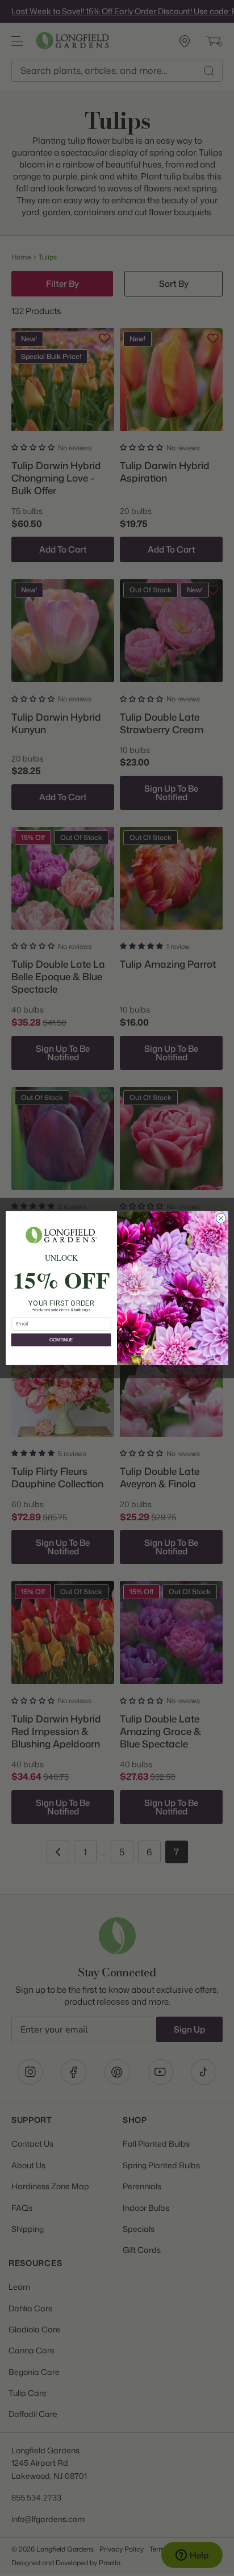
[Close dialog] (221, 1218)
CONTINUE (61, 1340)
